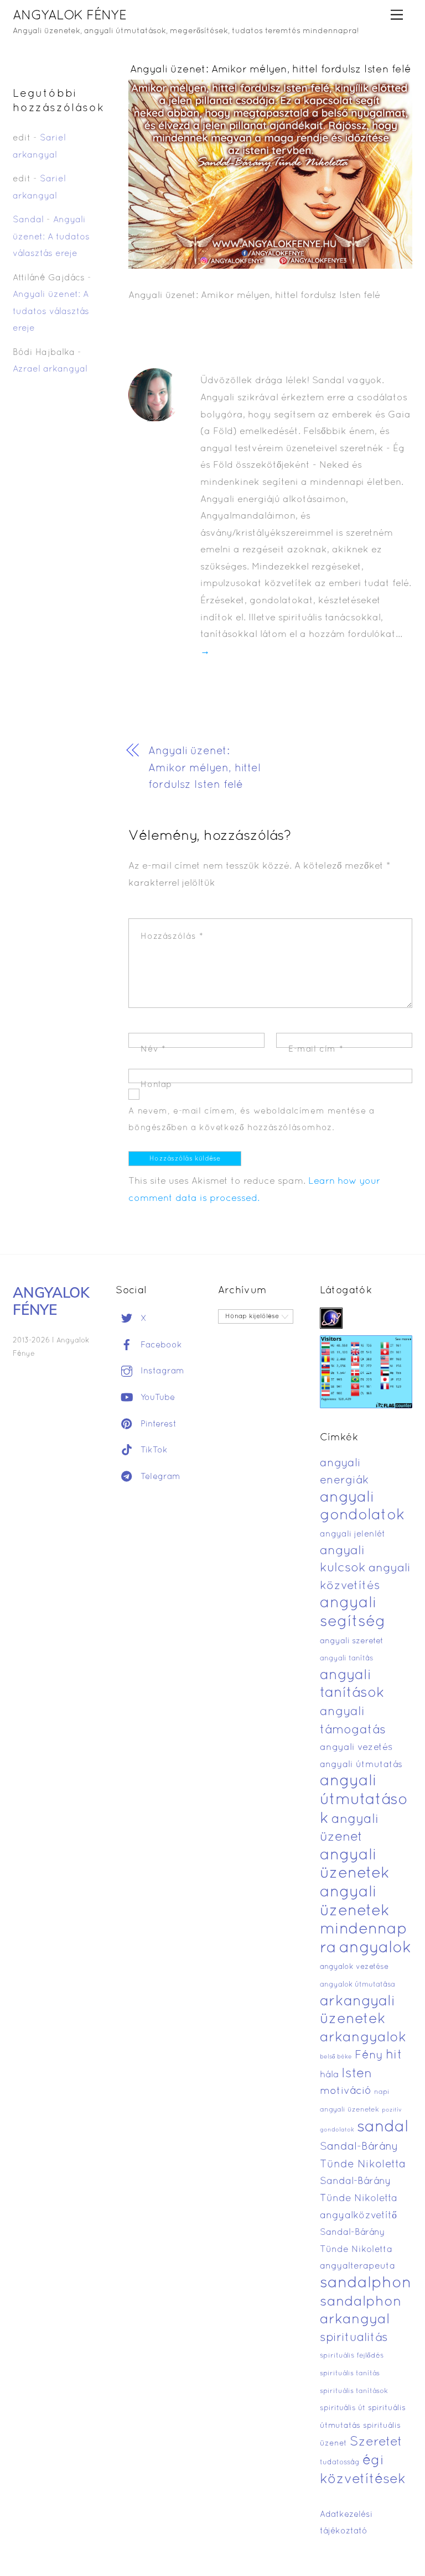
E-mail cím (316, 1049)
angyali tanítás (346, 1659)
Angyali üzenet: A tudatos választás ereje (51, 237)
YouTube (156, 1398)
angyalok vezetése (354, 1967)
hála (329, 2075)
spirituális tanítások (354, 2391)
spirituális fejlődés (352, 2356)
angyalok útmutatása (357, 1985)
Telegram (159, 1477)
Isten (357, 2074)
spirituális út (343, 2408)
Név (153, 1049)
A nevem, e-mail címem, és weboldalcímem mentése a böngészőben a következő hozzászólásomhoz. (251, 1120)
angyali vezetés (356, 1747)
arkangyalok (363, 2038)
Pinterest (157, 1424)
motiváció (346, 2091)
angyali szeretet (352, 1641)
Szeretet (376, 2442)
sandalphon (366, 2284)
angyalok (375, 1948)
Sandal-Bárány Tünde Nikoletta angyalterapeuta (357, 2250)
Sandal (28, 220)
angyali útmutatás (361, 1765)
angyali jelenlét (353, 1534)
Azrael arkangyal (50, 369)
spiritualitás (354, 2338)
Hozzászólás (172, 937)
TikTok (153, 1450)
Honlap (156, 1085)
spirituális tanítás (350, 2374)
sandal (383, 2128)
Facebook (160, 1345)
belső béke (336, 2057)
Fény (369, 2055)
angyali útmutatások (364, 1800)
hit (394, 2055)
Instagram (161, 1371)
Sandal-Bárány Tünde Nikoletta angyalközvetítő (359, 2198)
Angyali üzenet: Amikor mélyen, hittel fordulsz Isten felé (270, 70)
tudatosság (340, 2463)
